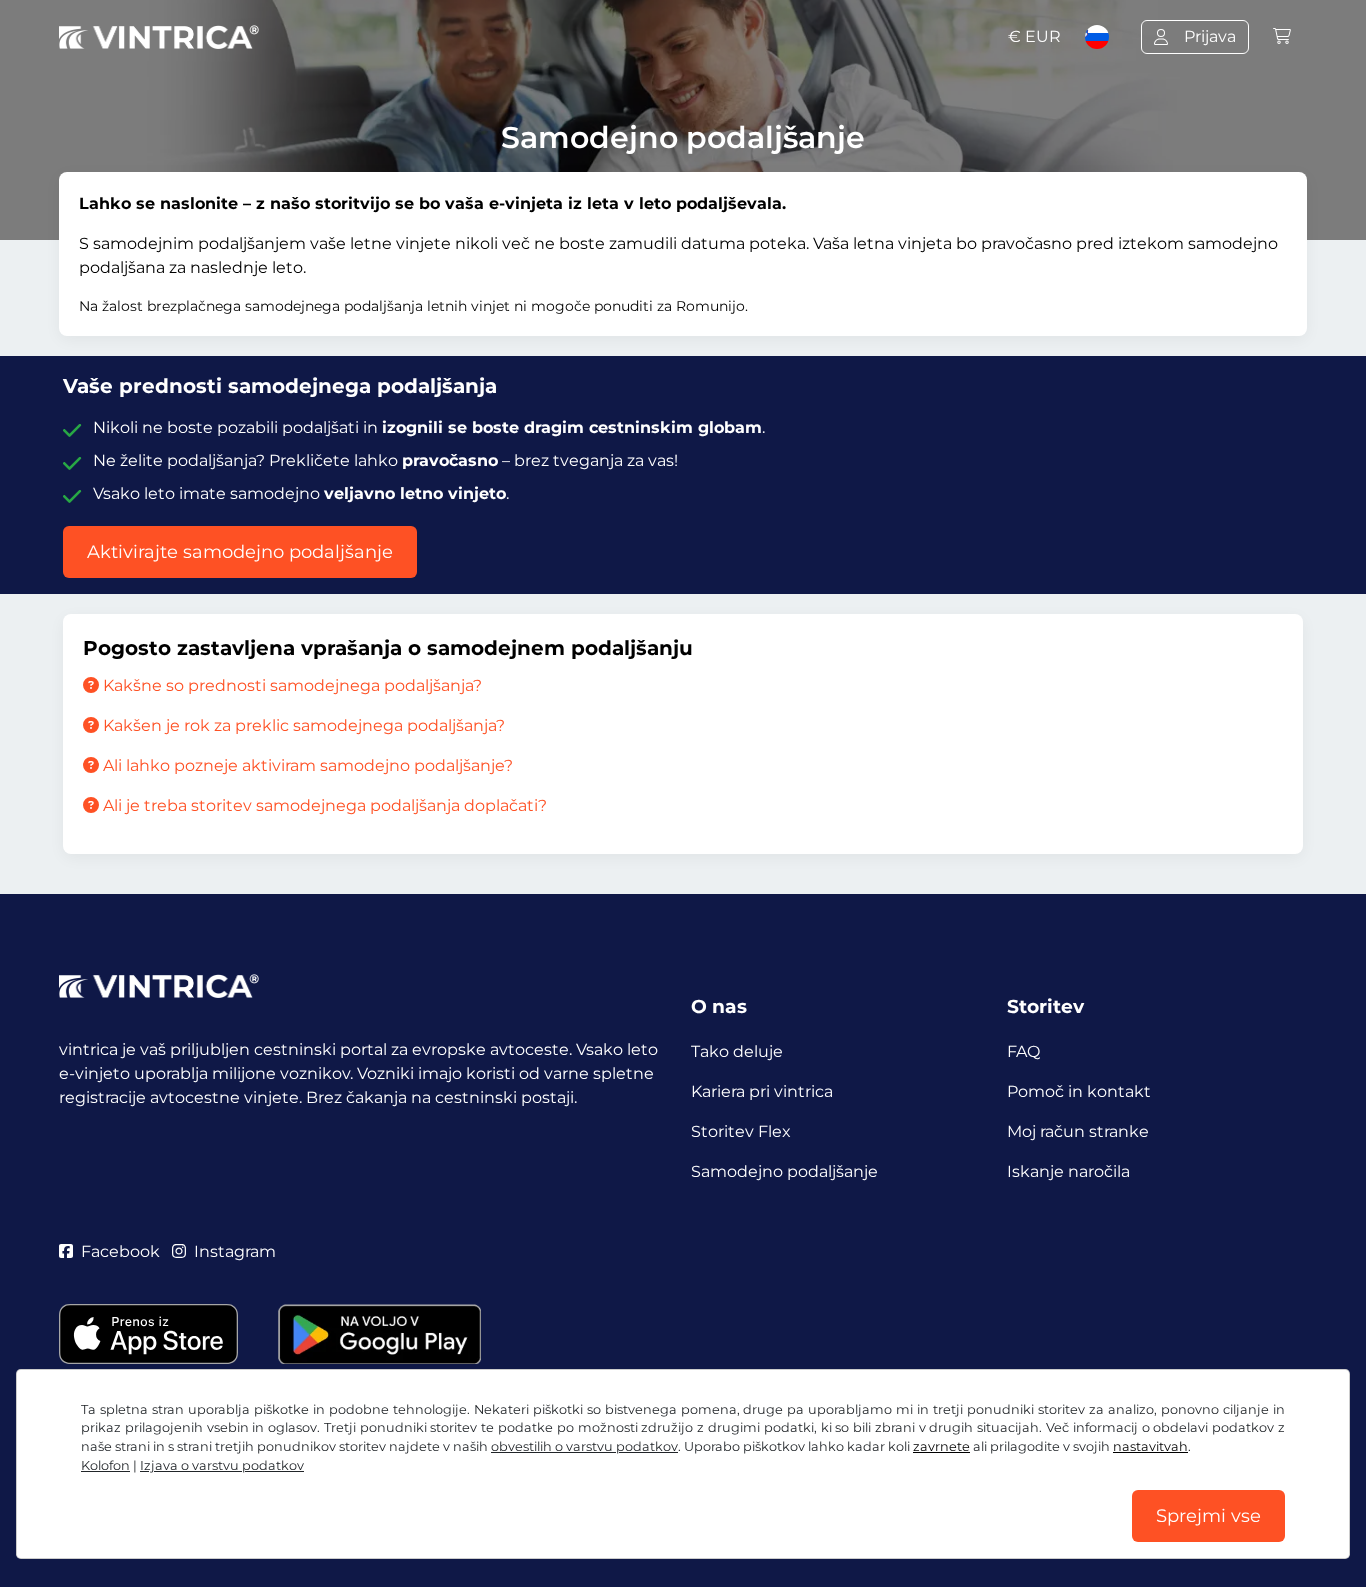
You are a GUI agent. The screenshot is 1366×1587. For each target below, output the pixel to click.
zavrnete (941, 1446)
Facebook (120, 1251)
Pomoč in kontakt (1079, 1091)
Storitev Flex (741, 1131)
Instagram (235, 1251)
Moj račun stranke (1078, 1131)
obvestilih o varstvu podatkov (584, 1446)
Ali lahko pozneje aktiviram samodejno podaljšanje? (306, 765)
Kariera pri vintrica (762, 1091)
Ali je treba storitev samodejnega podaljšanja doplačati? (323, 805)
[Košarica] (1282, 36)
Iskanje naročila (1068, 1171)
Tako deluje (737, 1051)
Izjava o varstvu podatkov (222, 1465)
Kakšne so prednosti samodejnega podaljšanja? (290, 685)
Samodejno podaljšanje (784, 1171)
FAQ (1023, 1051)
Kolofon (105, 1465)
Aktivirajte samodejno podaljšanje (240, 552)
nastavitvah (1150, 1446)
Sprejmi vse (1208, 1516)
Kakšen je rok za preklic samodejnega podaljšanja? (302, 725)
